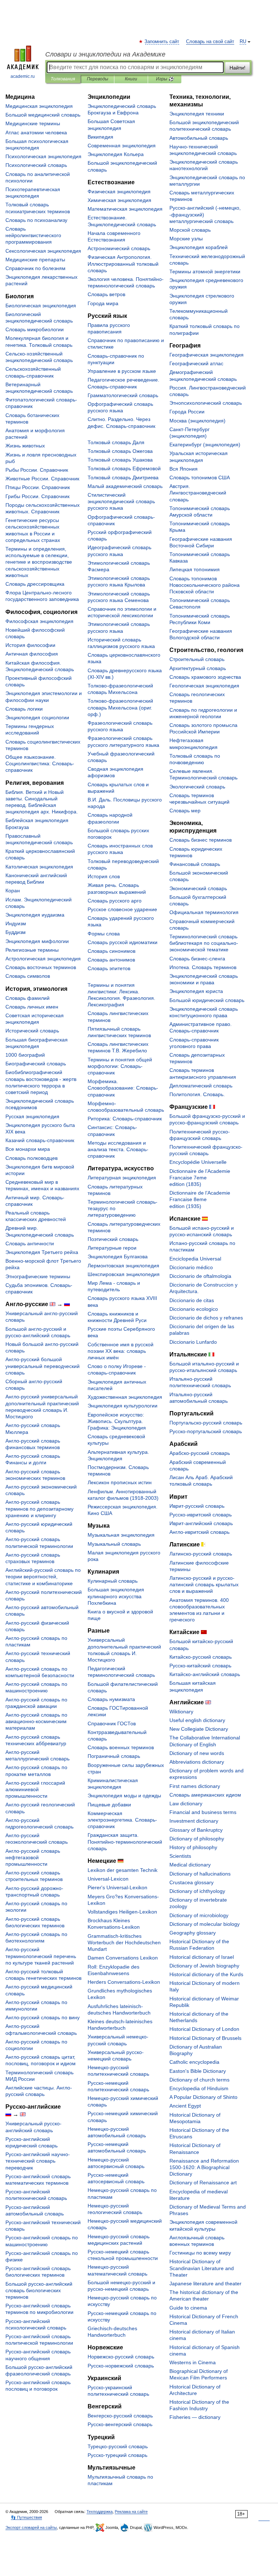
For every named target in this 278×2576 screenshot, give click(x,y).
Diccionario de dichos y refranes (206, 1318)
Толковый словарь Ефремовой (124, 468)
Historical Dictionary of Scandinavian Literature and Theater (202, 2268)
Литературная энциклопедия (122, 1178)
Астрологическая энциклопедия (43, 959)
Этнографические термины (38, 1276)
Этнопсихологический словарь (206, 403)
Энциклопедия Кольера (116, 154)
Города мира (103, 303)
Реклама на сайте (131, 2512)
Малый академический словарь (125, 486)
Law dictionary (186, 1803)
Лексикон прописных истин (120, 1482)
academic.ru (23, 76)
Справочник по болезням (35, 268)
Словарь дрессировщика (35, 584)
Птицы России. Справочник (38, 487)
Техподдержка (100, 2512)
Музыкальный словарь (114, 1544)
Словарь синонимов (111, 951)
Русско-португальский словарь (206, 1431)
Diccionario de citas (192, 1300)
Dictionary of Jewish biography (204, 1966)
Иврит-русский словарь (197, 1506)
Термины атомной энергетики (205, 272)
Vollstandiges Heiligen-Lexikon (122, 1912)
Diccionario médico (191, 1267)
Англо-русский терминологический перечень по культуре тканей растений (41, 1956)
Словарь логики (24, 709)
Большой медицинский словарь (43, 115)
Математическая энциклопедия (125, 209)
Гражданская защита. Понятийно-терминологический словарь (125, 1841)
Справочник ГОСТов (112, 1723)
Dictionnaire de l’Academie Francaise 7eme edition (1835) (200, 1178)
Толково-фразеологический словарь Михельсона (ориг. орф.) (120, 707)
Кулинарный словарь (113, 1581)
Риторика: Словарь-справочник (125, 1119)
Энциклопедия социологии (37, 717)
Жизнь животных (25, 446)
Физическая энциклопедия (119, 191)
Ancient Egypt (185, 2106)
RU (243, 42)
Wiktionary (181, 1712)
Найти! (237, 68)
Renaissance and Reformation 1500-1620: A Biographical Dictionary (204, 2167)
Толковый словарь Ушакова (120, 460)
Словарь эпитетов (109, 968)
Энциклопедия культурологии (123, 1406)
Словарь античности (30, 1243)
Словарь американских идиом (205, 1795)
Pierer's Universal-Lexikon (117, 1887)
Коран (13, 891)
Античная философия (32, 654)
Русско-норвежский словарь (121, 2366)
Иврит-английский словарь (201, 1523)
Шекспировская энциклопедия (124, 1274)
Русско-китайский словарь (200, 1666)
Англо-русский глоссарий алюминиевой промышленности (35, 1789)
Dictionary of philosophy (197, 1839)
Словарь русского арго (115, 901)
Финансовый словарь (195, 864)
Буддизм (16, 932)
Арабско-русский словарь (200, 1453)
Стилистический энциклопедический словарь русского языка (121, 501)
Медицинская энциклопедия (39, 106)
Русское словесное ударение (122, 909)
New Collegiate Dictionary (199, 1729)
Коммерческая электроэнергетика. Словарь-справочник (122, 1820)
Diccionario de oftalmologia (200, 1276)
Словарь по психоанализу (36, 220)
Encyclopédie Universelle (198, 1162)
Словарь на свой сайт (210, 42)
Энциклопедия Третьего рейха (42, 1252)
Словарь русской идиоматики (123, 942)
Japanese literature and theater (205, 2284)
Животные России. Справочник (42, 479)
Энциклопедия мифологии (37, 941)
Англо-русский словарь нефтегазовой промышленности (33, 1857)
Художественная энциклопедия (125, 1397)
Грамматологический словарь (123, 395)
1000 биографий (25, 1055)
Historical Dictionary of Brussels (205, 2038)
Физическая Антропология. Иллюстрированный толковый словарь (123, 264)
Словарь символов (28, 976)
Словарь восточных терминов (41, 967)
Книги (131, 79)
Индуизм (16, 923)
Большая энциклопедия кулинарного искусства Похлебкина (116, 1596)
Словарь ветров (106, 294)
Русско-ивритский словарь (201, 1515)
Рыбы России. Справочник (37, 470)
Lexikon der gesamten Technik (123, 1870)
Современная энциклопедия (122, 146)
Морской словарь (190, 230)
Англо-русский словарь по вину (43, 2017)
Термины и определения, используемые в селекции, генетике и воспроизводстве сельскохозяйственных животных (39, 562)
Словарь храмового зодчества (205, 677)
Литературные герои (112, 1248)
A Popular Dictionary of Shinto (203, 2097)
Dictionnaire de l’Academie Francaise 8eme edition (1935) (200, 1199)
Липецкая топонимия (195, 569)
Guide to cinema (188, 2308)
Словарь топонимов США (200, 477)
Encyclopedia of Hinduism (199, 2088)
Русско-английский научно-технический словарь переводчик (38, 2161)
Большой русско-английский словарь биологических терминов (39, 2290)
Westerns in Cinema (193, 2362)
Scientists (180, 1856)
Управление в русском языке (122, 371)
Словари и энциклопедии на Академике (105, 54)
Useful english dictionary (197, 1720)
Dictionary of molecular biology (205, 1924)
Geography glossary (193, 1933)
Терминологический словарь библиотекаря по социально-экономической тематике (204, 943)
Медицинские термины (33, 123)
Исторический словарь (32, 1031)
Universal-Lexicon (108, 1879)
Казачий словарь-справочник (40, 1140)
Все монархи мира (28, 1149)
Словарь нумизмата (111, 1699)
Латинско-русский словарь (201, 1554)
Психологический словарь (36, 165)
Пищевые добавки (109, 1805)
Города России (187, 412)
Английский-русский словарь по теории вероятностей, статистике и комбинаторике (43, 1577)
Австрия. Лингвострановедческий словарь (198, 493)
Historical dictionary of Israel (202, 1957)
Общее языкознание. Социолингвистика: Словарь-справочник (40, 763)
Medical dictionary (190, 1865)
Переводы (98, 79)
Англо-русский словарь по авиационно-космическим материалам (36, 1721)
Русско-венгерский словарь (120, 2424)
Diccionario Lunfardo (193, 1342)
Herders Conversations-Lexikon (124, 1982)
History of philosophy (193, 1847)
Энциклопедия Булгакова (118, 1257)
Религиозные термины (32, 950)
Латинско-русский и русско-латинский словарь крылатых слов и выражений (204, 1584)
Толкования (63, 79)
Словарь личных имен (32, 1007)
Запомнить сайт (162, 42)
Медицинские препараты (35, 260)
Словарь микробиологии (35, 329)
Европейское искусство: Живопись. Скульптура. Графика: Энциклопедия (117, 1421)
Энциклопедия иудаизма (35, 915)
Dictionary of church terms (199, 2080)
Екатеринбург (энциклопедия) (205, 445)
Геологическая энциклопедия (204, 686)
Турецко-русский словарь (118, 2446)
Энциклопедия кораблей (199, 247)
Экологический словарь (197, 787)
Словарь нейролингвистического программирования (33, 235)
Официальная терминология (204, 912)
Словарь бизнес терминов (201, 840)
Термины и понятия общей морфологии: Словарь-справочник (120, 1066)
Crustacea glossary (191, 1882)
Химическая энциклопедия (119, 200)
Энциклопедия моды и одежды (124, 1796)
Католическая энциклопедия (39, 867)
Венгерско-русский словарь (120, 2416)
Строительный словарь (197, 659)
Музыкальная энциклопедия (121, 1535)
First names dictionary (195, 1786)
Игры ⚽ (165, 79)
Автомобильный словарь (199, 138)
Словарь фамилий (28, 998)
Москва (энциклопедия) (197, 421)
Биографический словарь (36, 1064)
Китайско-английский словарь (205, 1674)
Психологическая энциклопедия (43, 156)
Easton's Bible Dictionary (198, 2071)
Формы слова (104, 934)
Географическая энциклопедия (207, 355)
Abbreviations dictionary (197, 1762)
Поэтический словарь (113, 1239)
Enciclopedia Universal (195, 1259)
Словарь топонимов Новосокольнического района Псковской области (205, 585)
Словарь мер (185, 811)
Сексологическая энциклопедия (43, 251)
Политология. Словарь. (197, 1094)
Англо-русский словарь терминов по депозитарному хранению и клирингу (39, 1508)
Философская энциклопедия (39, 621)
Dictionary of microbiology (199, 1915)
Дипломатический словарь (201, 1086)
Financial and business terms (203, 1812)
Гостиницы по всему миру (200, 2253)
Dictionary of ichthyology (197, 1891)
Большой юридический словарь (207, 1000)
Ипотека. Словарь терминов (203, 967)
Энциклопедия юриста (196, 991)
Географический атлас (196, 363)
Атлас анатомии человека (36, 132)
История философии (30, 645)
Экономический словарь (198, 888)
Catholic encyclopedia (194, 2062)
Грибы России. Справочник (37, 496)
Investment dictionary (194, 1821)
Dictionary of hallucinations (200, 1874)
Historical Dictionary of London (204, 2029)
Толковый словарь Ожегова (120, 451)
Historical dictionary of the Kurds (206, 1974)
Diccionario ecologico (194, 1309)
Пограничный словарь (114, 1756)
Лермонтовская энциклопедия (123, 1266)
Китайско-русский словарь (201, 1657)
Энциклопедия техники (197, 114)
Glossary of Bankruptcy (196, 1830)
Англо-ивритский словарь (199, 1532)
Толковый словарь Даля (116, 442)
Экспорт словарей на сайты (31, 2527)
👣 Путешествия (26, 2517)
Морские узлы (186, 239)
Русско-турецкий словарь (117, 2455)
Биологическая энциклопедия (41, 306)
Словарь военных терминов (121, 1747)
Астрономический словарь (119, 248)
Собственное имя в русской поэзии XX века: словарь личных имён (121, 1351)
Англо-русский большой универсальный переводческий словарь (43, 1366)
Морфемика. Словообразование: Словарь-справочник (123, 1088)
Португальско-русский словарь (206, 1423)
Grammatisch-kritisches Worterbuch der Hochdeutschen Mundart (124, 1942)
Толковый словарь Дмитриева (123, 477)
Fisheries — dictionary (195, 2417)
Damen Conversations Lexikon (123, 1958)
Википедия (100, 137)
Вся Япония (184, 469)
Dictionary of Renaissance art (203, 2183)
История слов (104, 876)
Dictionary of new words (197, 1753)
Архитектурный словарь (198, 668)
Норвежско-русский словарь (121, 2357)
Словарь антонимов (111, 960)
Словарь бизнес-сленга (197, 959)
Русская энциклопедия (32, 1116)
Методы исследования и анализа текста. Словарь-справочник (118, 1149)
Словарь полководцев (31, 1158)
